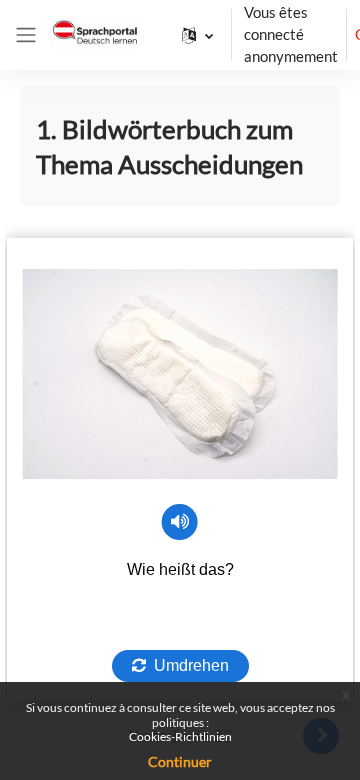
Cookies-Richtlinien (180, 736)
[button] (197, 35)
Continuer (180, 761)
